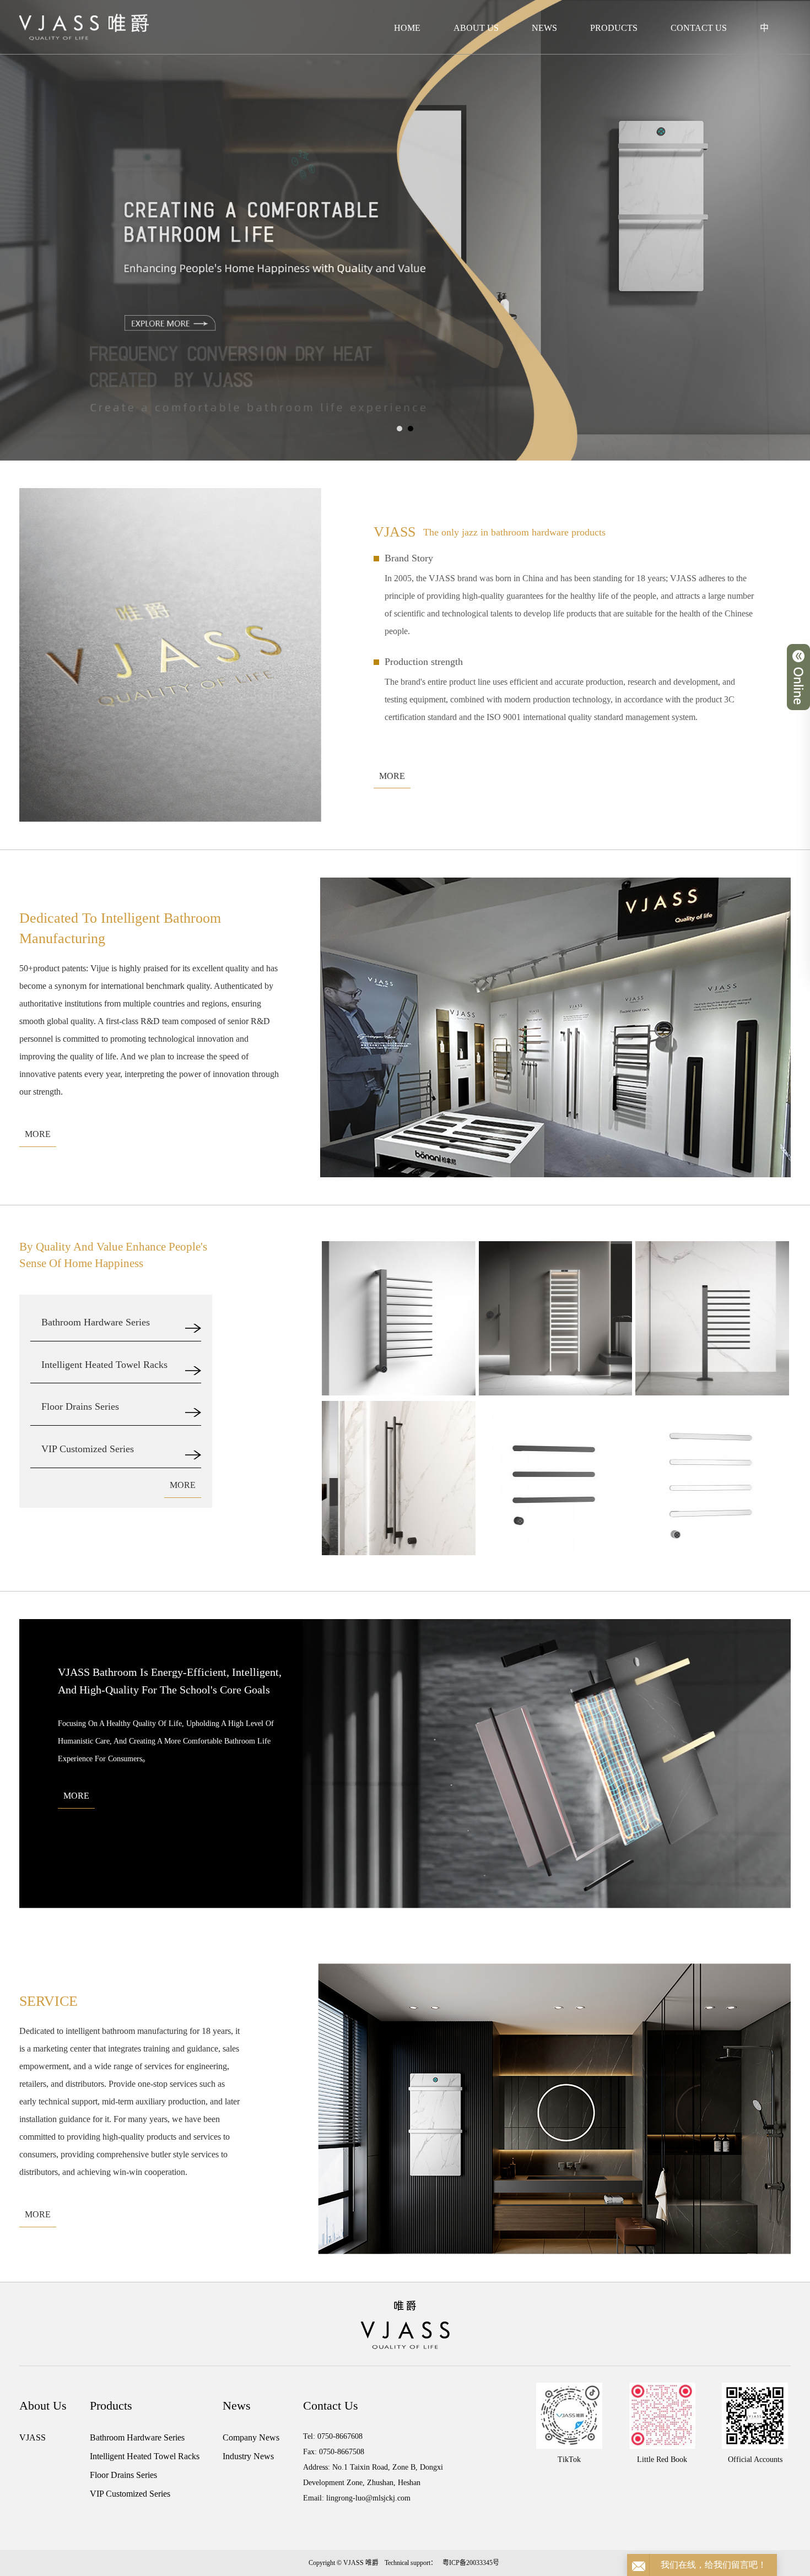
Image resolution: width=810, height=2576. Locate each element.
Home (407, 28)
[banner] (405, 229)
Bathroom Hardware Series (137, 2437)
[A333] (556, 1478)
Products (614, 28)
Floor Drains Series (123, 2475)
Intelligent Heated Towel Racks (145, 2456)
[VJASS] (84, 27)
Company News (251, 2437)
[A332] (399, 1478)
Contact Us (699, 28)
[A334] (712, 1478)
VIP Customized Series (130, 2494)
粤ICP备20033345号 (471, 2563)
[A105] (556, 1318)
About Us (476, 28)
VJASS (33, 2437)
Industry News (248, 2456)
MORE (392, 776)
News (544, 28)
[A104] (399, 1318)
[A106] (712, 1318)
